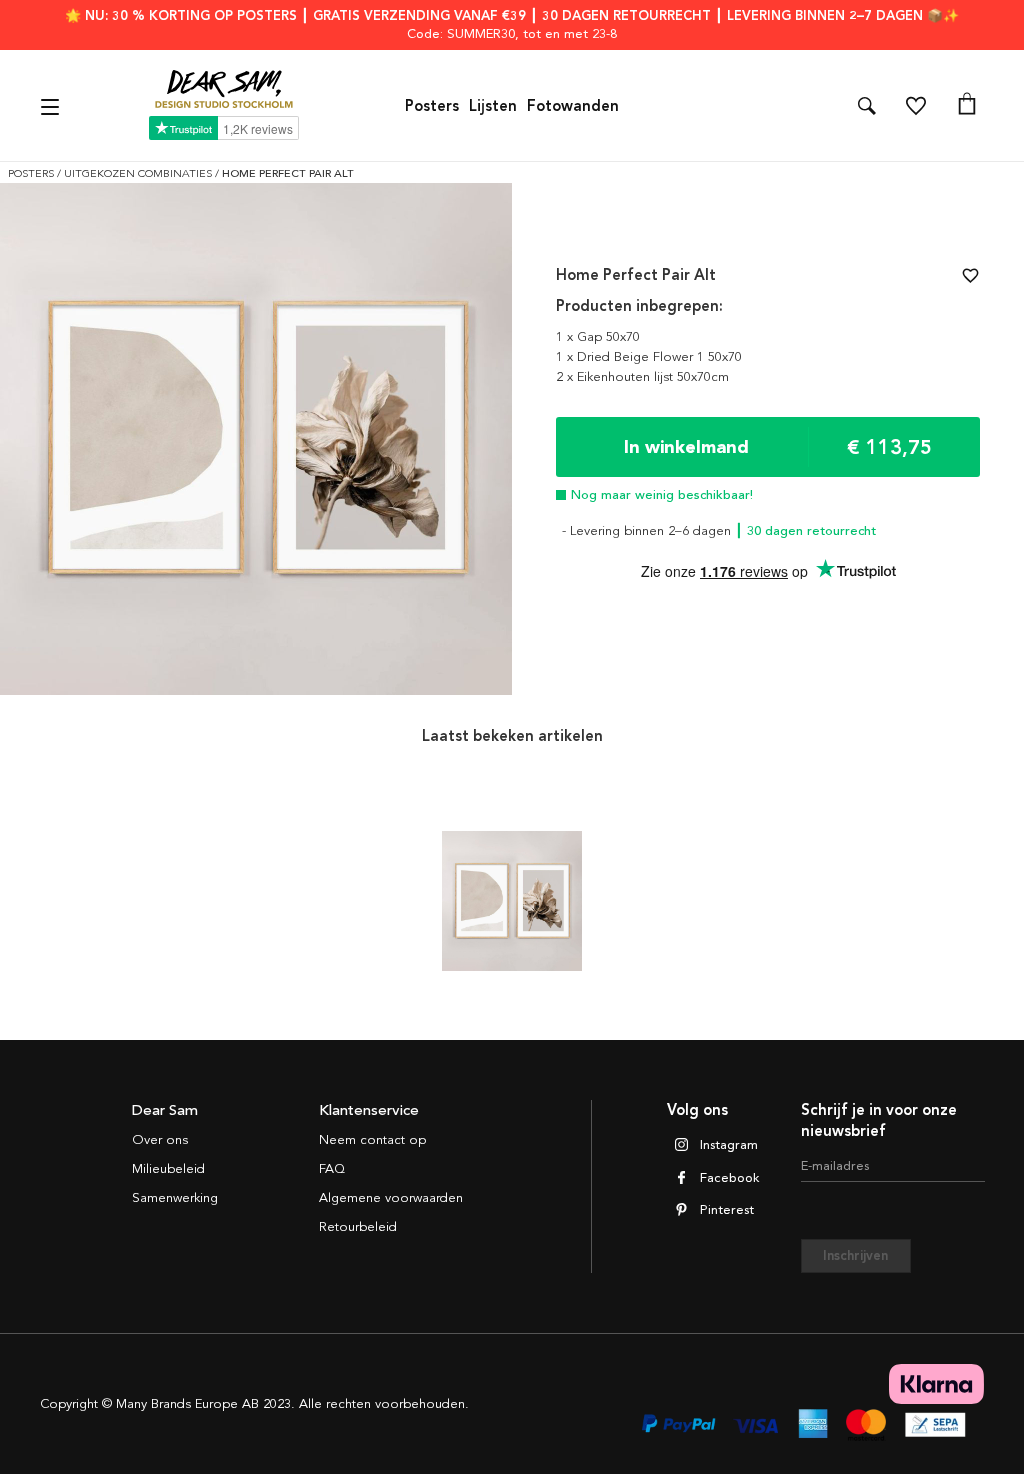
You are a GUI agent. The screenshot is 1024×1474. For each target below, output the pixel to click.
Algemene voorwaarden (391, 1198)
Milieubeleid (168, 1169)
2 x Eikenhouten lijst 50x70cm (642, 377)
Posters (432, 106)
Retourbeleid (358, 1227)
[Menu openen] (52, 105)
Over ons (160, 1140)
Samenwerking (175, 1198)
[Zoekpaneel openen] (867, 106)
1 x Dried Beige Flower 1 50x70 (649, 357)
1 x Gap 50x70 (598, 337)
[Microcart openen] (967, 106)
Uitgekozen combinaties (139, 173)
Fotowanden (573, 106)
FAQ (332, 1169)
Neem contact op (372, 1140)
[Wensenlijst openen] (916, 106)
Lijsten (493, 106)
